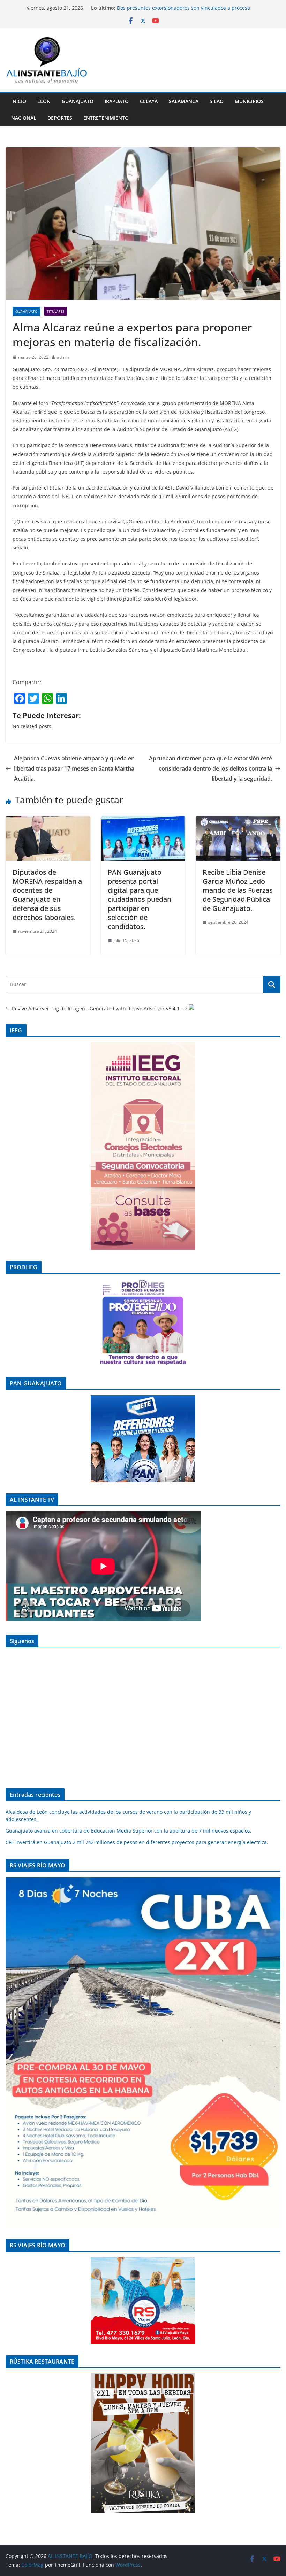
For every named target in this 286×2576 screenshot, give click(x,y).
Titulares (55, 311)
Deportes (60, 118)
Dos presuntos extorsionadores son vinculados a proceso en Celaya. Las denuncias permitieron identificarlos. (183, 11)
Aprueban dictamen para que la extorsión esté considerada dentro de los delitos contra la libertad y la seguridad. (210, 768)
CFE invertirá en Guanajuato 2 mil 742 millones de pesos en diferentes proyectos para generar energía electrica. (137, 1842)
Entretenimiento (106, 118)
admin (63, 357)
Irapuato (117, 101)
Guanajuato (78, 101)
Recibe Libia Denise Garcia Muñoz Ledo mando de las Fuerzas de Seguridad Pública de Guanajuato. (238, 890)
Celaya (149, 101)
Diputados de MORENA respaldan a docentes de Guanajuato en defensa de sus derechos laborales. (47, 895)
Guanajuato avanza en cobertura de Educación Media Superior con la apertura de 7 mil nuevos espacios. (129, 1831)
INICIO (19, 101)
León (44, 101)
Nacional (24, 118)
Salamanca (184, 101)
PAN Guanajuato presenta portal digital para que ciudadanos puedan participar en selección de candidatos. (140, 899)
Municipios (249, 101)
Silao (217, 101)
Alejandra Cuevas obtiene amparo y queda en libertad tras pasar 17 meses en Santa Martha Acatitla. (74, 768)
